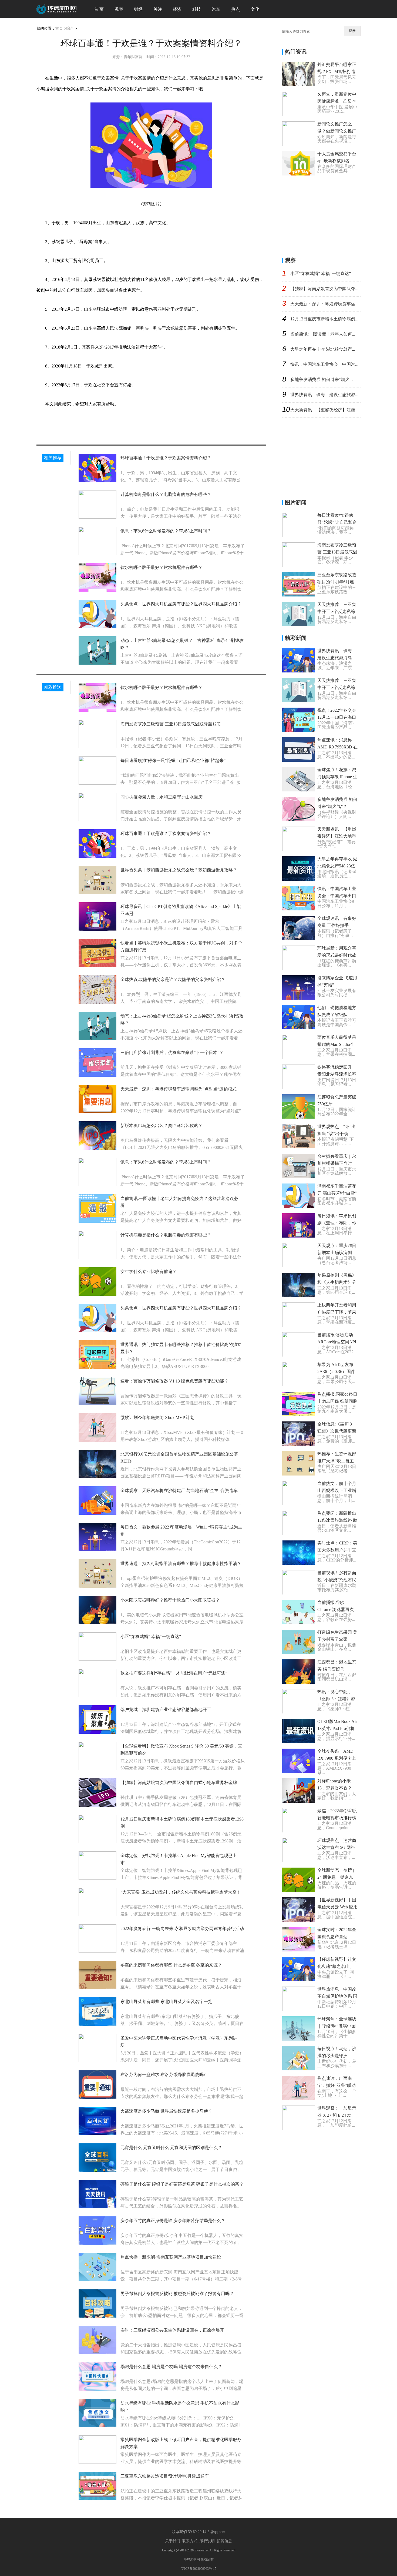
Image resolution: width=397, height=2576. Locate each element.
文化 (255, 9)
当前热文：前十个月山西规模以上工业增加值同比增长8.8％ (337, 1491)
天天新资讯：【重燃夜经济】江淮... (324, 410)
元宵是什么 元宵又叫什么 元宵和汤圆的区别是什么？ (171, 2148)
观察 (119, 9)
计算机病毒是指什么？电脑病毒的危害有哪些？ (166, 494)
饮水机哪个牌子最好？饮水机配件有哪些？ (162, 567)
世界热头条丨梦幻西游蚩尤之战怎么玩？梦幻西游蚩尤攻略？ (179, 870)
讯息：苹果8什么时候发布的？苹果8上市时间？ (166, 531)
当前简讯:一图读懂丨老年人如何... (323, 334)
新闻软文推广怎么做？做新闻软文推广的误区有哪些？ (337, 131)
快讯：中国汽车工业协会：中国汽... (324, 364)
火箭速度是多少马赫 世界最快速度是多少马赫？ (166, 2111)
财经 (138, 9)
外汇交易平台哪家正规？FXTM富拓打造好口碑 (337, 72)
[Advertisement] (323, 215)
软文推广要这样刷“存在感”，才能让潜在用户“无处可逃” (174, 1673)
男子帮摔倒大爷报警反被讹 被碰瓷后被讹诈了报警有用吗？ (177, 2294)
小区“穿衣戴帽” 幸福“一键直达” (151, 1637)
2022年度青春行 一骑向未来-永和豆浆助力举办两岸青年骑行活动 (182, 1929)
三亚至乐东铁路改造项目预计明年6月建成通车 (165, 2476)
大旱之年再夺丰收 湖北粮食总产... (323, 349)
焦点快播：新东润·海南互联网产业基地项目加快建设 (171, 2257)
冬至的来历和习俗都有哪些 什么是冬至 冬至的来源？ (171, 1965)
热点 (235, 9)
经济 (177, 9)
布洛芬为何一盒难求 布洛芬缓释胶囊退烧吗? (163, 2075)
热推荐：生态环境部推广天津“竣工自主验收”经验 (337, 1461)
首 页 (99, 9)
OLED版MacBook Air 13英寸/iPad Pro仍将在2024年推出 (337, 1728)
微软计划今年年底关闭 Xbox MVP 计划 (157, 1418)
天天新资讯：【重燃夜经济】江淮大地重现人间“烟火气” (337, 836)
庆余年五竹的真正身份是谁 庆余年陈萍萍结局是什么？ (173, 2221)
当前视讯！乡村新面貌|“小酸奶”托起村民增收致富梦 (337, 1580)
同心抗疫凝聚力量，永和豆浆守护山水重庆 (162, 797)
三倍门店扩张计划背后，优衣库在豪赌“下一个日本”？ (172, 1052)
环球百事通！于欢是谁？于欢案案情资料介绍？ (166, 458)
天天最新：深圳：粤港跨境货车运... (324, 304)
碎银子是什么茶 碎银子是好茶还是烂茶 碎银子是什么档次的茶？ (182, 2184)
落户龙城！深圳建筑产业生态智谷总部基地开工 (166, 1710)
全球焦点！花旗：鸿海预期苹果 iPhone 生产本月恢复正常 (337, 777)
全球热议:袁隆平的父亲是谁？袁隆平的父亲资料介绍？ (173, 979)
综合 (70, 29)
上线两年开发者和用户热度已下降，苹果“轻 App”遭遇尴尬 (337, 1312)
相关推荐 (53, 458)
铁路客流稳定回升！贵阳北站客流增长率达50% (337, 1074)
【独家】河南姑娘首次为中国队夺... (324, 289)
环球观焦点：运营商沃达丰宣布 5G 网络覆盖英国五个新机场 (337, 1847)
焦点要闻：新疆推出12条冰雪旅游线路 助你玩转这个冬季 (337, 1520)
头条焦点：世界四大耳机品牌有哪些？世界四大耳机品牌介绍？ (181, 604)
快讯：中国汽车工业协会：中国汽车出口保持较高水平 (337, 896)
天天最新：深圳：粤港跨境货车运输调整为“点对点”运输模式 (179, 1089)
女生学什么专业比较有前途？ (149, 1272)
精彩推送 (53, 687)
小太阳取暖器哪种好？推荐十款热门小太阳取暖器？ (170, 1600)
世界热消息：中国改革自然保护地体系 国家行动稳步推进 (337, 1996)
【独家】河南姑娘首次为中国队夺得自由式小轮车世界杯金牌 (179, 1783)
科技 (197, 9)
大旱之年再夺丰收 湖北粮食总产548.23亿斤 (337, 866)
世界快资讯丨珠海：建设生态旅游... (324, 395)
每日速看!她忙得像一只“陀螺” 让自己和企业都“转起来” (173, 760)
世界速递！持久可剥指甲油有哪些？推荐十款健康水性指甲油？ (181, 1564)
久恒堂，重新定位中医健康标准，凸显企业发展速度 (337, 101)
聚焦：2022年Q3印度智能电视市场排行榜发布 (337, 1818)
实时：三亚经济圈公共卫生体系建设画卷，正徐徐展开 (172, 2330)
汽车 (216, 9)
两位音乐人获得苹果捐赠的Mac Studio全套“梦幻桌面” (337, 1044)
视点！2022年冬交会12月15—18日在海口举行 (337, 717)
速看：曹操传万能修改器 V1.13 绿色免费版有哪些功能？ (174, 1381)
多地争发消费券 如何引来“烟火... (322, 379)
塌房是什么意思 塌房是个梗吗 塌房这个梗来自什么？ (171, 2367)
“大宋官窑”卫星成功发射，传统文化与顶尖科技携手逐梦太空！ (181, 1892)
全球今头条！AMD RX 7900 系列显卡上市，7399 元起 (337, 1758)
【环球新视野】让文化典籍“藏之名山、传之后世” (337, 1966)
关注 (158, 9)
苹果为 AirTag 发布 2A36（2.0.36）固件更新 (336, 1372)
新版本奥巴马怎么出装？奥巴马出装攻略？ (162, 1125)
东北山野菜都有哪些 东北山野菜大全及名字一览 (166, 2002)
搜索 (352, 31)
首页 (59, 29)
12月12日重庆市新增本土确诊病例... (324, 319)
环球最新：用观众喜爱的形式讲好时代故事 (337, 955)
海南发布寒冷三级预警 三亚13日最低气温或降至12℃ (171, 724)
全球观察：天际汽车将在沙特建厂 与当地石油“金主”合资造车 (179, 1491)
